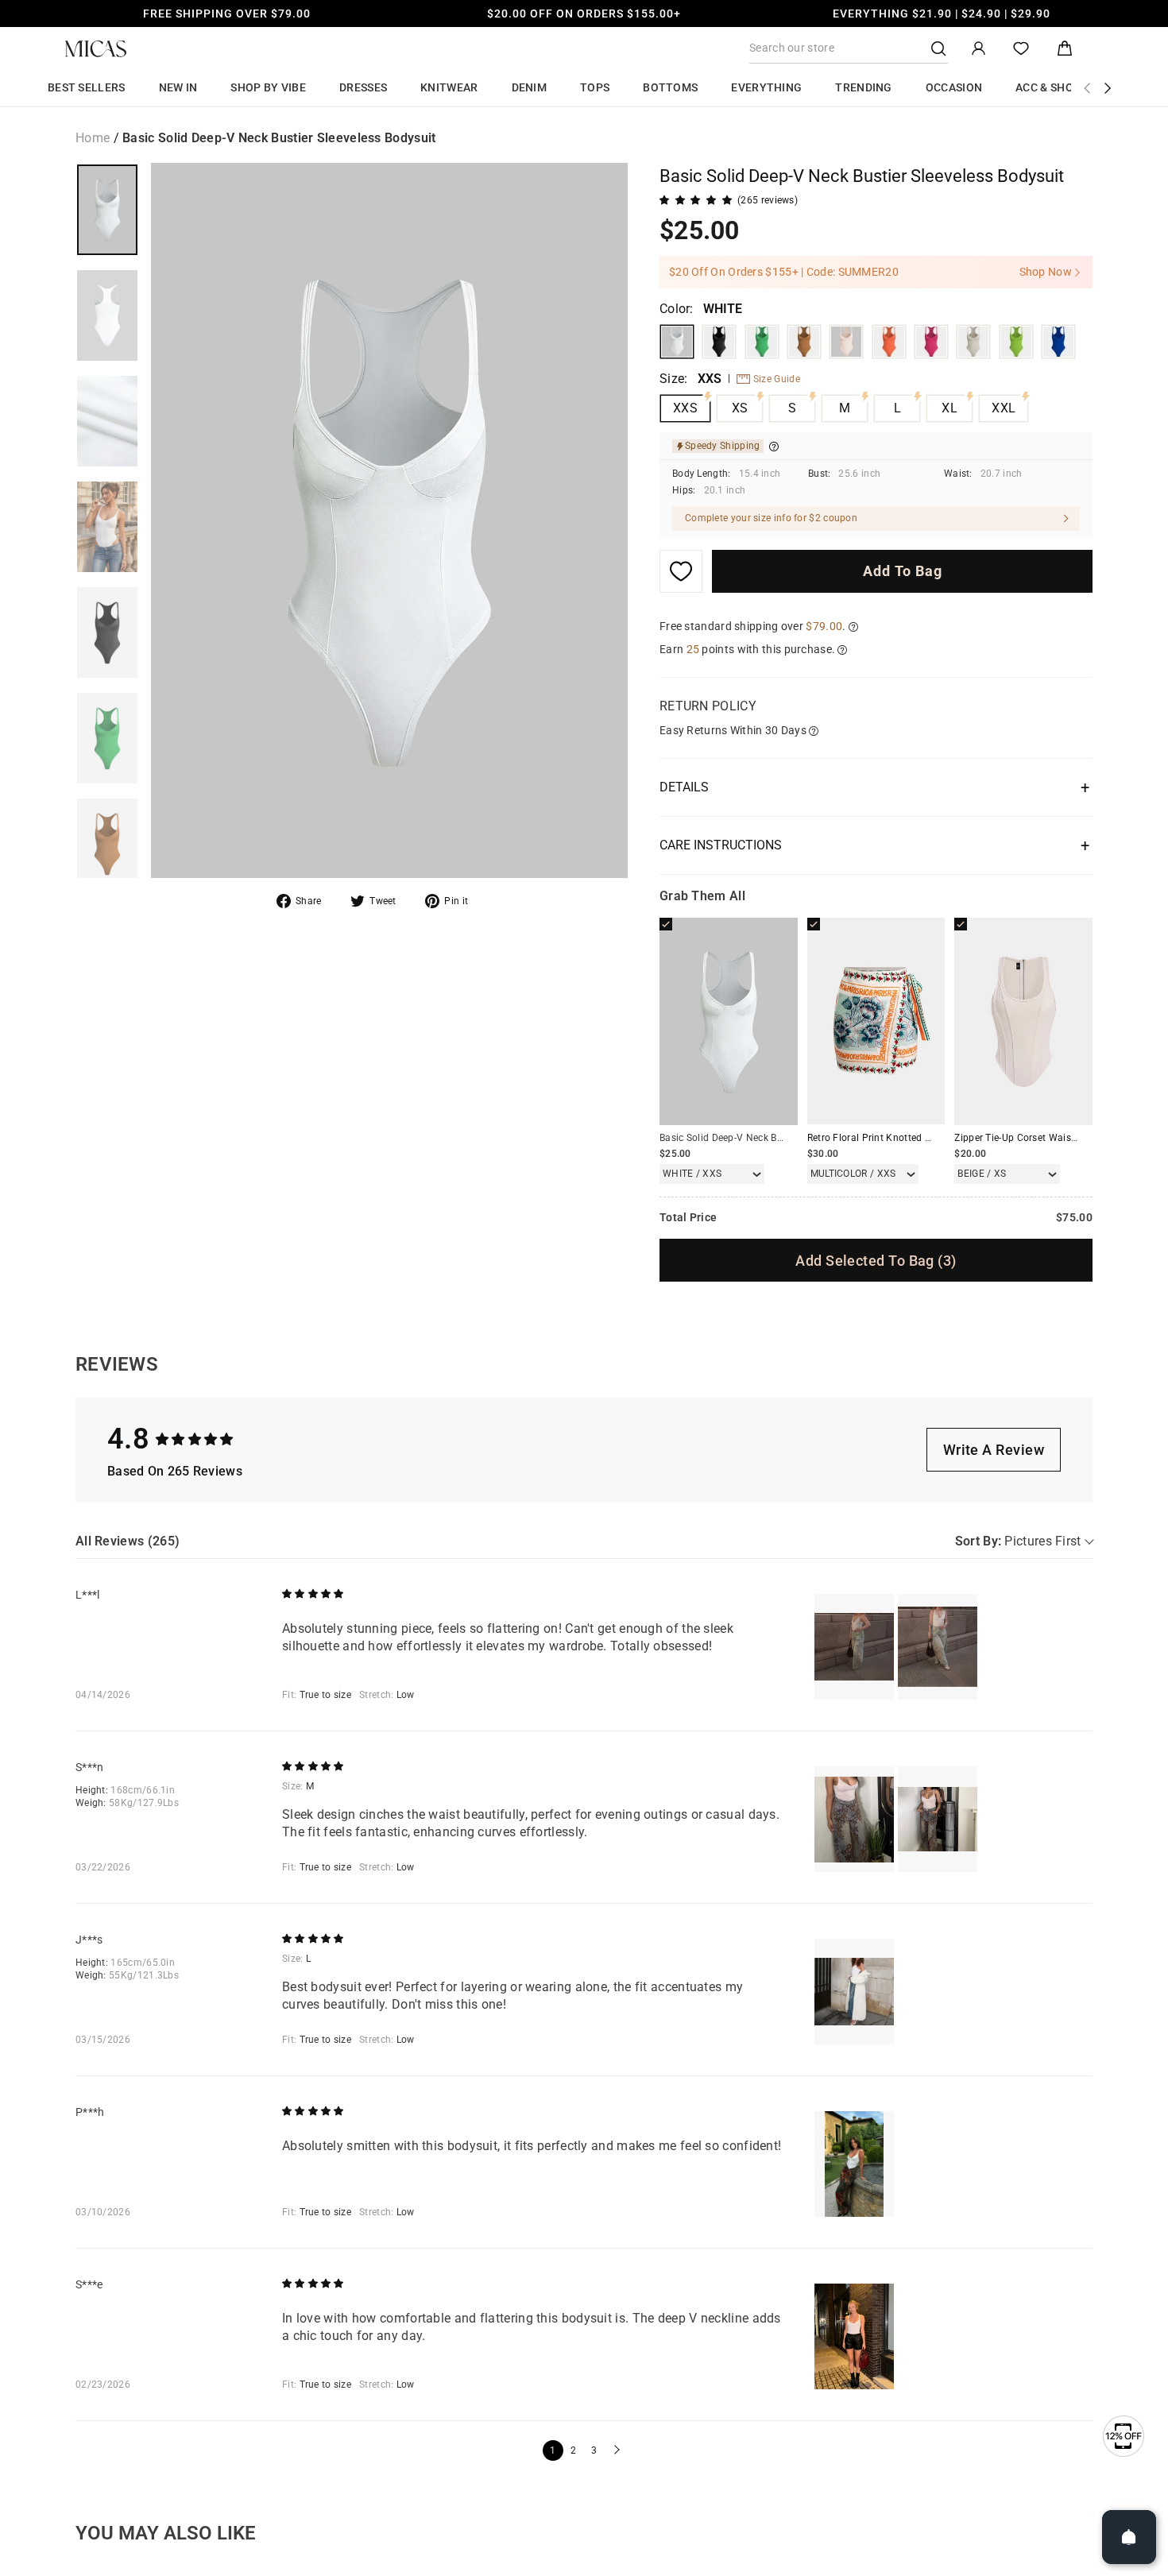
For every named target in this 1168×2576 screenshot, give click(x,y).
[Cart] (1065, 49)
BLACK (719, 342)
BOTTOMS (670, 87)
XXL (1004, 408)
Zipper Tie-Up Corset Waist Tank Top (1036, 1138)
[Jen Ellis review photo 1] (854, 1992)
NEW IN (178, 87)
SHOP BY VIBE (268, 87)
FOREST (1016, 342)
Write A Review (994, 1450)
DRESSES (363, 87)
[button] (615, 2450)
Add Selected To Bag (876, 1261)
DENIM (530, 87)
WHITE (677, 342)
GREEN (762, 342)
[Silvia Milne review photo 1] (854, 2336)
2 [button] (573, 2450)
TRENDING (863, 87)
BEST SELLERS (87, 87)
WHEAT (846, 342)
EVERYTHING (766, 87)
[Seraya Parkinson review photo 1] (854, 1819)
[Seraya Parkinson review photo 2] (938, 1819)
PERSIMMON (889, 342)
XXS (685, 408)
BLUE (1058, 342)
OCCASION (954, 87)
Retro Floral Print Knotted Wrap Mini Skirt (901, 1138)
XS (740, 408)
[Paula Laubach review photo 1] (854, 2164)
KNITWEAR (449, 87)
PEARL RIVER (973, 342)
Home (93, 138)
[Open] (1129, 2537)
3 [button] (594, 2450)
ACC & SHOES (1051, 87)
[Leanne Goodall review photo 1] (854, 1647)
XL (949, 408)
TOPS (595, 87)
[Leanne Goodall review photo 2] (938, 1647)
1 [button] (553, 2450)
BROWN (804, 342)
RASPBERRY (931, 342)
